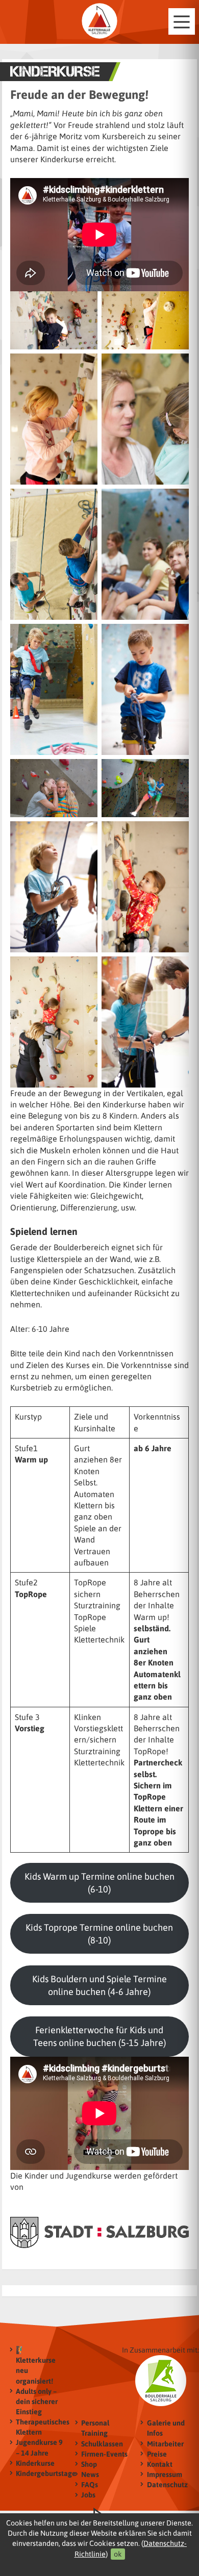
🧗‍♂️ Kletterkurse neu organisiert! (36, 2365)
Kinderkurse (35, 2463)
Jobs (88, 2495)
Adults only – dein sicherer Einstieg (37, 2402)
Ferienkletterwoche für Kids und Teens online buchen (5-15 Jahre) (99, 2036)
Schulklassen (102, 2444)
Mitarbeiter (165, 2444)
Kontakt (160, 2464)
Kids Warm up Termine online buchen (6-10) (99, 1883)
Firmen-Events (104, 2454)
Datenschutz (167, 2485)
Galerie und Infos (166, 2428)
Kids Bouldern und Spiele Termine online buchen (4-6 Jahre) (99, 1985)
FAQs (90, 2485)
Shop (89, 2464)
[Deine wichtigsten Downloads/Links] (99, 21)
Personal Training (95, 2428)
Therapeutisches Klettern (41, 2427)
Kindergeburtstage (41, 2473)
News (90, 2474)
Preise (157, 2454)
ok (118, 2554)
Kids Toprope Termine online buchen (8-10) (99, 1934)
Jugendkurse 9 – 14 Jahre (39, 2447)
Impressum (165, 2474)
